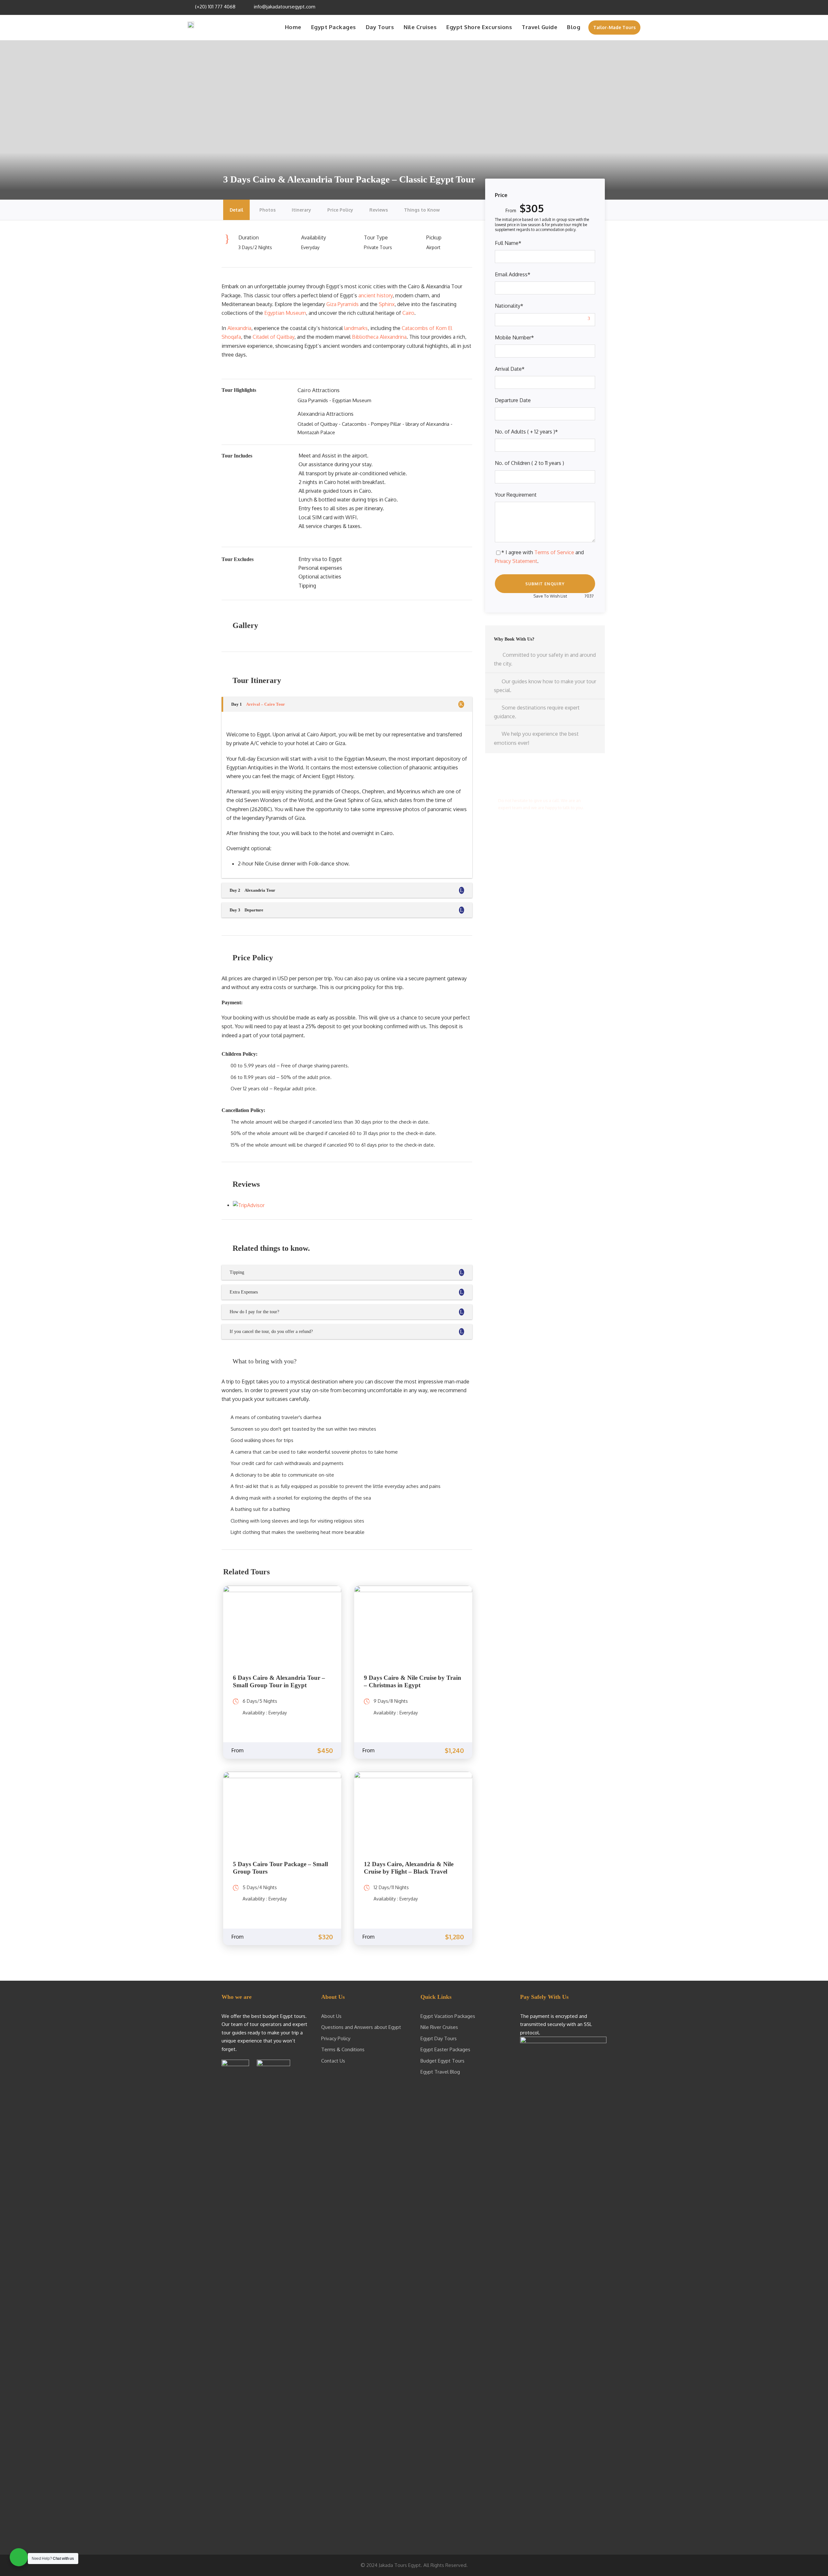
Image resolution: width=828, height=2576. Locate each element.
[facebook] (602, 7)
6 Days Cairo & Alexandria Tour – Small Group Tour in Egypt (279, 1681)
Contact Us (333, 2061)
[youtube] (629, 7)
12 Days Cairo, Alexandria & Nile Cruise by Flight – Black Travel (409, 1868)
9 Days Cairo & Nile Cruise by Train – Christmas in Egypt (413, 1681)
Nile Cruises (420, 27)
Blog (574, 27)
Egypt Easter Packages (445, 2049)
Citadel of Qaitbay (273, 337)
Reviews (379, 210)
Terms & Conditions (343, 2049)
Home (293, 27)
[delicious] (594, 7)
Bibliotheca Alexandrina (379, 337)
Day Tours (380, 27)
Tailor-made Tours (614, 27)
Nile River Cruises (439, 2027)
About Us (331, 2016)
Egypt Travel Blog (440, 2072)
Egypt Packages (334, 27)
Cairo (408, 313)
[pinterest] (611, 7)
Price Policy (340, 210)
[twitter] (620, 7)
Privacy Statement (516, 561)
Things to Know (422, 210)
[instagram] (637, 7)
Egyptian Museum (285, 313)
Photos (267, 210)
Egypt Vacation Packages (448, 2016)
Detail (236, 210)
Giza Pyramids (343, 304)
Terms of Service (554, 552)
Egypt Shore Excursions (479, 27)
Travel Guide (539, 27)
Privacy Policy (336, 2038)
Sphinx (387, 304)
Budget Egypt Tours (442, 2061)
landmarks (356, 328)
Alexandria (239, 328)
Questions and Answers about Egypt (361, 2027)
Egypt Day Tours (439, 2038)
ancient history (376, 295)
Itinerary (301, 210)
